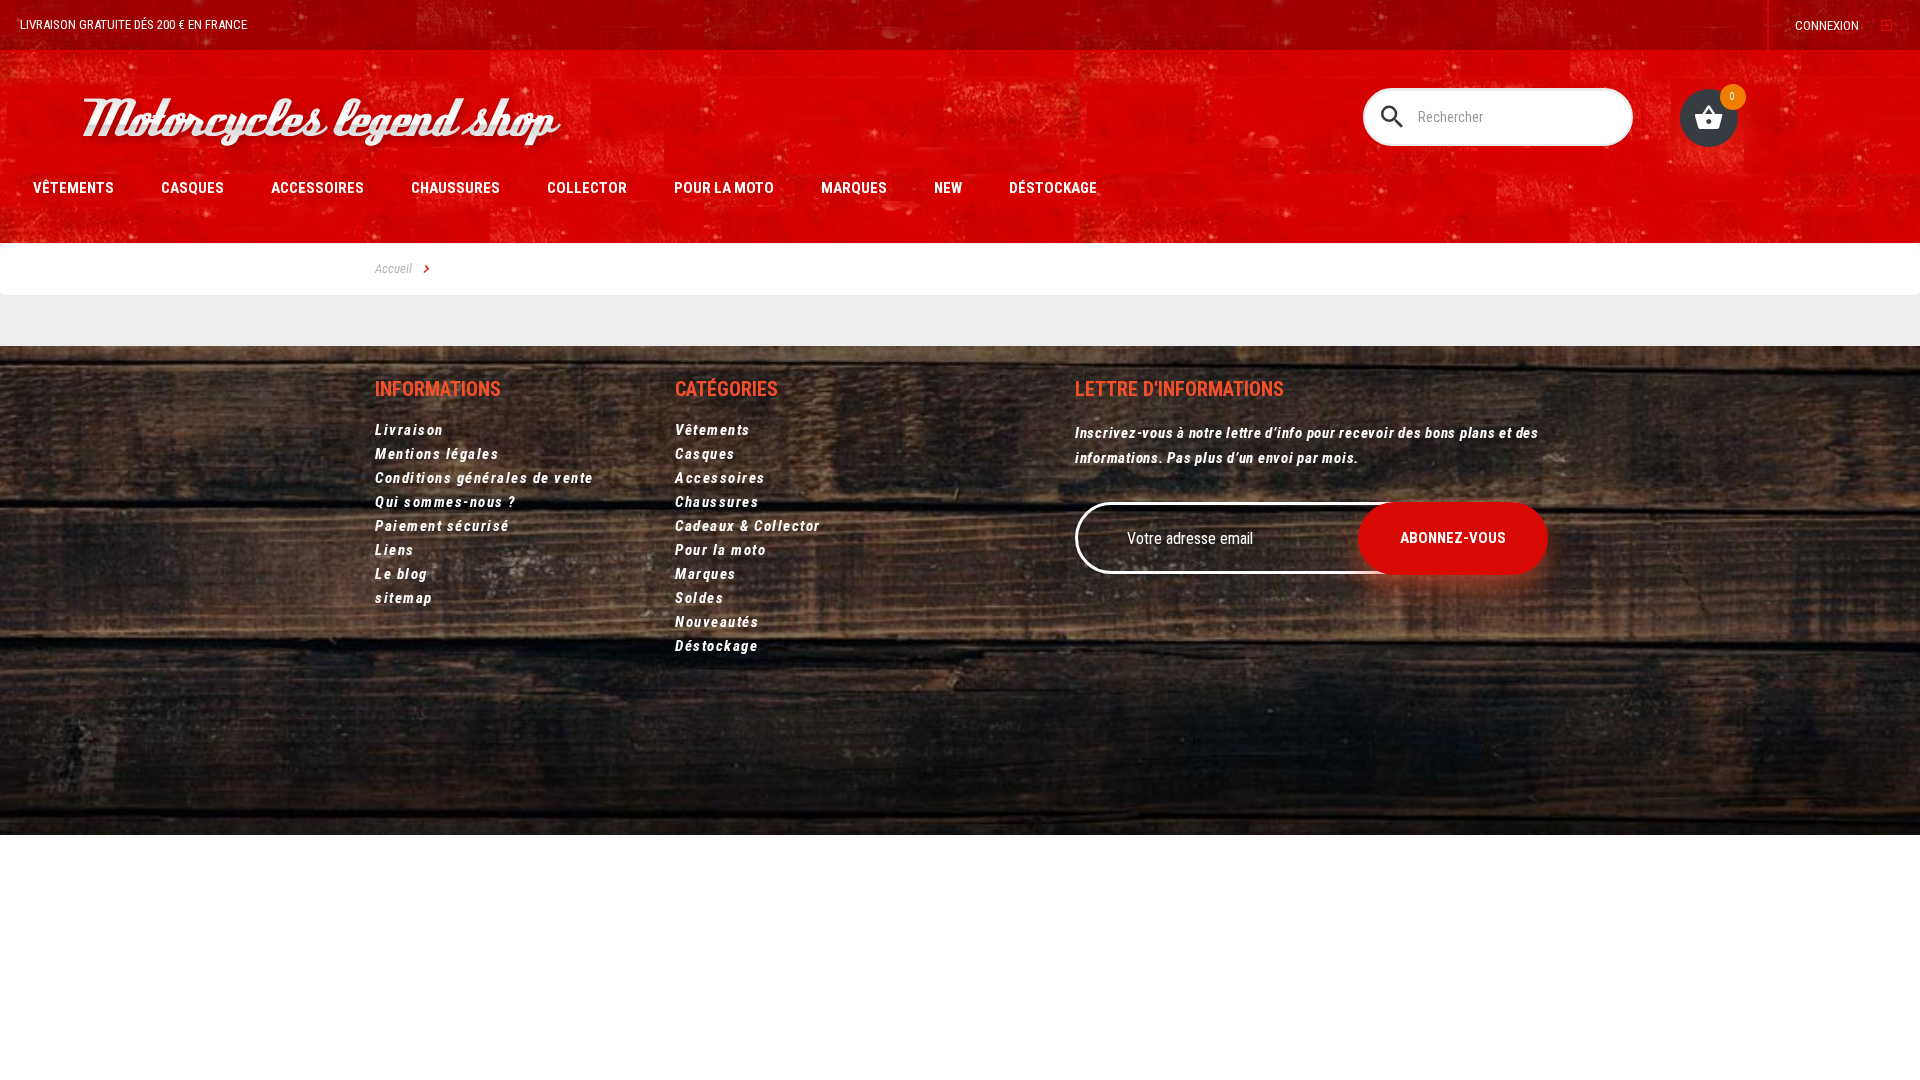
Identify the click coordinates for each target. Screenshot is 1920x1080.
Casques (192, 188)
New (948, 188)
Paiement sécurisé (442, 526)
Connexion (1827, 25)
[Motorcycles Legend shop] (324, 125)
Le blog (401, 574)
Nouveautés (717, 622)
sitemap (404, 598)
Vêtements (73, 188)
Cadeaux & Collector (748, 526)
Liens (395, 550)
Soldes (699, 598)
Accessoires (317, 188)
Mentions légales (437, 454)
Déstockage (1053, 188)
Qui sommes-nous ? (446, 502)
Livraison (409, 430)
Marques (854, 188)
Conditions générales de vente (484, 478)
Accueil (393, 268)
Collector (587, 188)
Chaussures (455, 188)
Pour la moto (724, 188)
